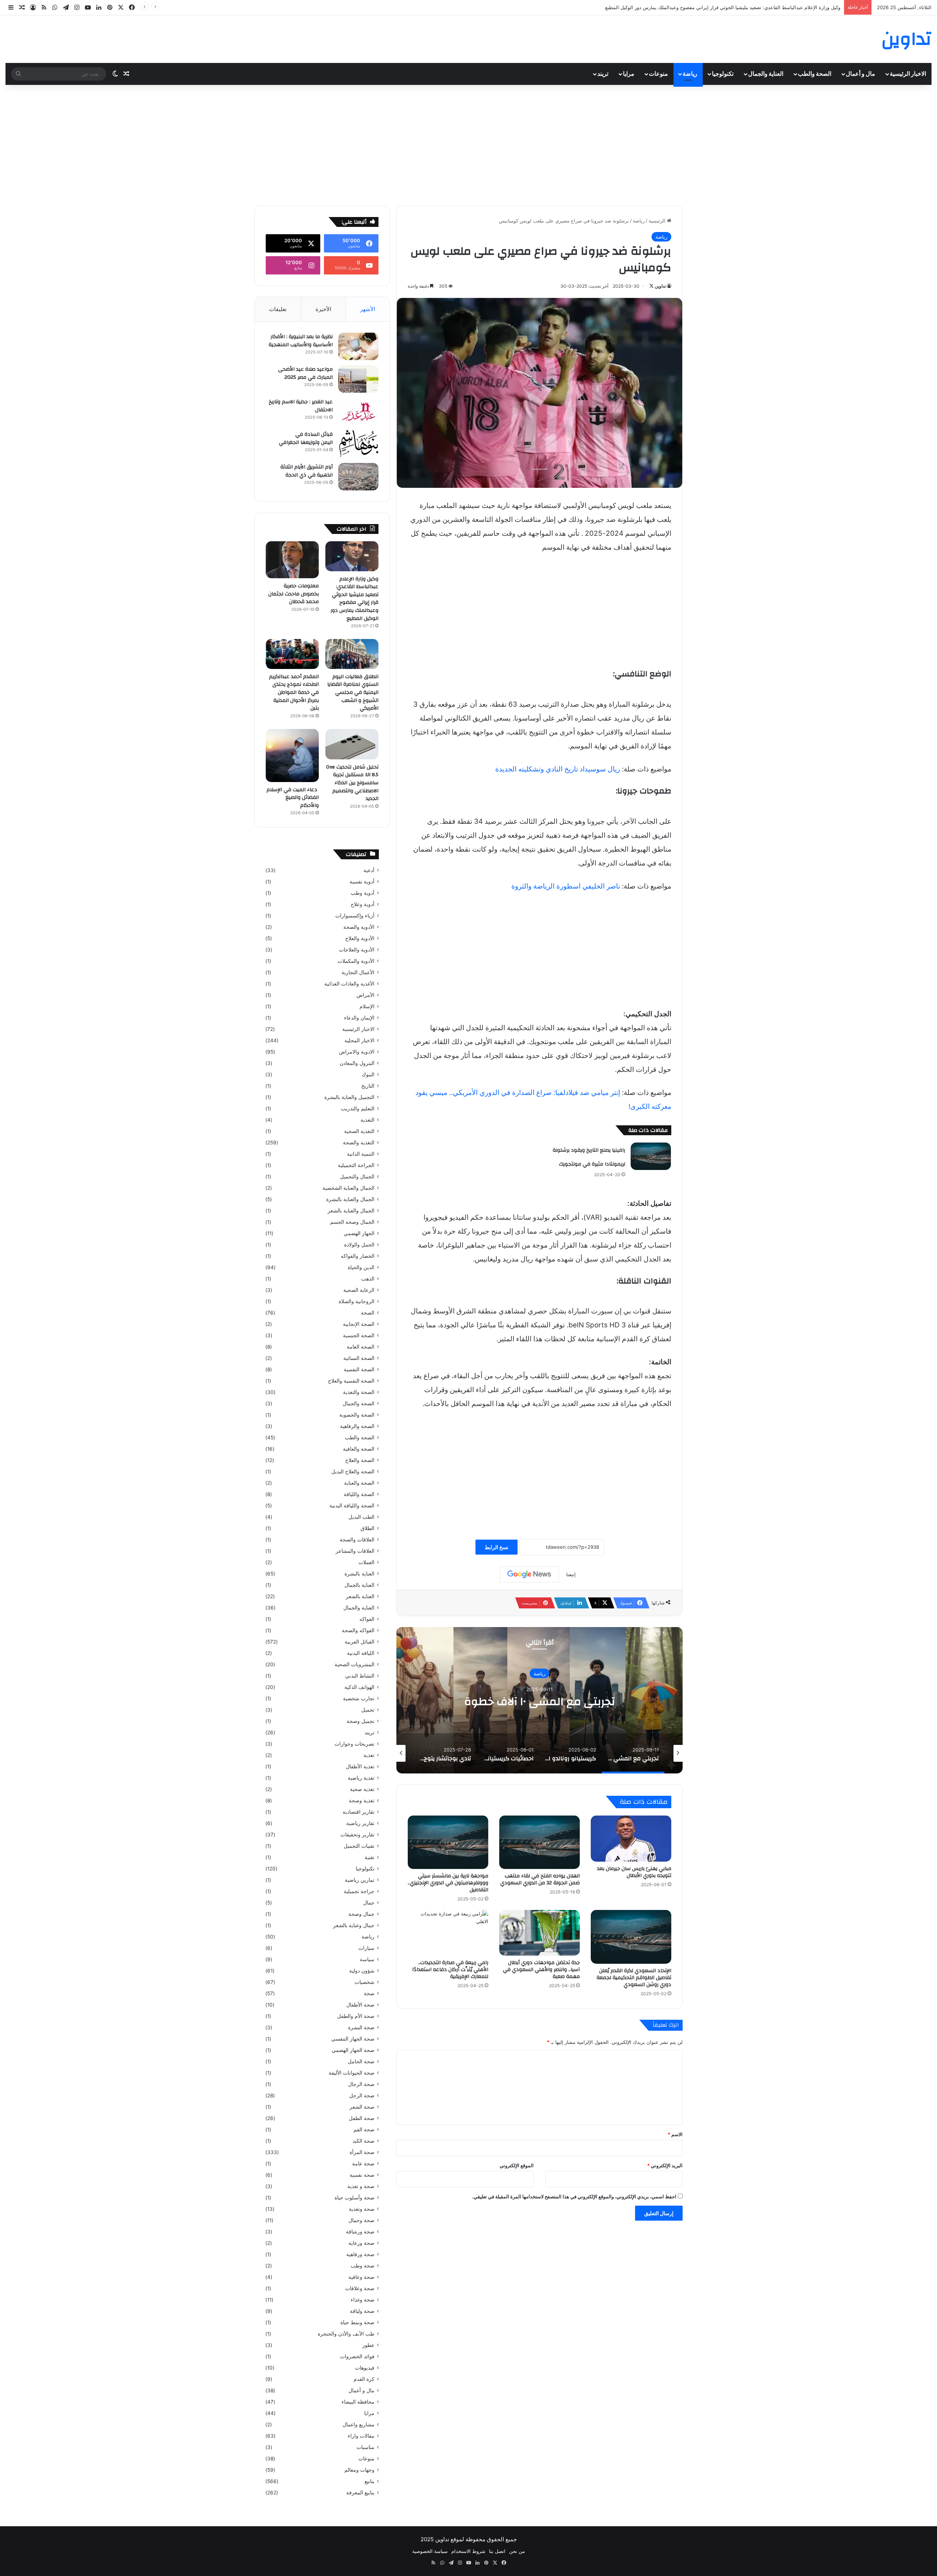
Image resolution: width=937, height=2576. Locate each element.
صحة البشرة (361, 2027)
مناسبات (365, 2447)
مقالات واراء (361, 2436)
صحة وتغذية (362, 2209)
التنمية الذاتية (361, 1154)
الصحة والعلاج (360, 1460)
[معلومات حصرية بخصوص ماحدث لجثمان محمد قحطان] (292, 560)
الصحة (368, 1313)
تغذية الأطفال (360, 1766)
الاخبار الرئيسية (908, 74)
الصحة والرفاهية (357, 1426)
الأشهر (368, 309)
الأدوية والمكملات (356, 961)
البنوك (368, 1074)
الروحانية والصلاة (356, 1301)
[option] (540, 1700)
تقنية (369, 1857)
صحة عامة (363, 2164)
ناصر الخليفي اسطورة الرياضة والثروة (566, 886)
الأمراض (365, 995)
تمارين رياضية (360, 1880)
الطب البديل (361, 1517)
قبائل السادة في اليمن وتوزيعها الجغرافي (306, 438)
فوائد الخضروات (357, 2356)
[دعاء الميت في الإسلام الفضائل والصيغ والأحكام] (292, 756)
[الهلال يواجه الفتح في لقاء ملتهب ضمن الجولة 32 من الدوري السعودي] (540, 1842)
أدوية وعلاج (363, 904)
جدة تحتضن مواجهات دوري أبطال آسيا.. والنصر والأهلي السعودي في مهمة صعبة (541, 1970)
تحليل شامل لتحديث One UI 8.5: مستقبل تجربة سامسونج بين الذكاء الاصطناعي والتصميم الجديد (352, 783)
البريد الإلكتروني (665, 2165)
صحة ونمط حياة (357, 2322)
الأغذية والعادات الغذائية (349, 984)
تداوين (660, 286)
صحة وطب (363, 2266)
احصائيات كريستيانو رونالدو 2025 (540, 1701)
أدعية (369, 870)
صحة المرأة (362, 2152)
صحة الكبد (363, 2141)
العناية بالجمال (359, 1585)
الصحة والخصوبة (357, 1415)
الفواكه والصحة (358, 1630)
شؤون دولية (362, 1971)
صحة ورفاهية (360, 2254)
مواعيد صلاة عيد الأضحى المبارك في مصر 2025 (305, 373)
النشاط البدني (360, 1676)
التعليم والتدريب (358, 1108)
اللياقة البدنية (361, 1653)
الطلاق (367, 1528)
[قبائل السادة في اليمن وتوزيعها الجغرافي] (358, 444)
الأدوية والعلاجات (357, 950)
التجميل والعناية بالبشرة (349, 1097)
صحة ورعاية (361, 2243)
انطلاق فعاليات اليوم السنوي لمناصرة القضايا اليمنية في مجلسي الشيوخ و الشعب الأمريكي (353, 692)
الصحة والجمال (359, 1403)
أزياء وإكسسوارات (355, 916)
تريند (603, 74)
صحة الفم (364, 2130)
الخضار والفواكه (358, 1256)
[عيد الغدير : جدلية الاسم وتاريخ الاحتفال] (358, 412)
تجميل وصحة (361, 1721)
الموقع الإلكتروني (517, 2165)
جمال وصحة (361, 1914)
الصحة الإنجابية (359, 1324)
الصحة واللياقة (359, 1494)
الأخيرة (323, 309)
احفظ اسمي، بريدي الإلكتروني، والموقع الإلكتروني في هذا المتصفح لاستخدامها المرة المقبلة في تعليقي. (574, 2196)
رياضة (690, 74)
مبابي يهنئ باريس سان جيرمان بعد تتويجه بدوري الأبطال (634, 1872)
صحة (369, 1993)
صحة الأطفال (360, 2005)
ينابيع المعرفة (360, 2493)
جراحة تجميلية (359, 1891)
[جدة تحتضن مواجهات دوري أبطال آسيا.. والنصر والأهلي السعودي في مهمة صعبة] (540, 1933)
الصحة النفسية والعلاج (351, 1381)
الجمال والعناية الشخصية (348, 1188)
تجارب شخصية (359, 1698)
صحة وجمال (361, 2220)
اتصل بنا (497, 2551)
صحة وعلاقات (360, 2288)
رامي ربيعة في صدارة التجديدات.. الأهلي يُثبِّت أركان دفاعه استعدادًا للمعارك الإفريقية (450, 1970)
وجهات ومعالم (359, 2470)
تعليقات (278, 309)
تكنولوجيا (723, 74)
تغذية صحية (362, 1789)
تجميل (368, 1710)
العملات (366, 1562)
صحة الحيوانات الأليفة (352, 2073)
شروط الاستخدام (468, 2551)
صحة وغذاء (363, 2300)
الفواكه (367, 1619)
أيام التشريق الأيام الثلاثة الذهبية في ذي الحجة (307, 471)
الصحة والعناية (359, 1483)
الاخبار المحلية (359, 1040)
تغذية (369, 1755)
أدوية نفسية (362, 882)
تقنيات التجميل (359, 1846)
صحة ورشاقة (360, 2232)
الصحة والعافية (359, 1449)
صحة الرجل (362, 2095)
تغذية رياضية (361, 1778)
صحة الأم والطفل (356, 2016)
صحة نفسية (362, 2175)
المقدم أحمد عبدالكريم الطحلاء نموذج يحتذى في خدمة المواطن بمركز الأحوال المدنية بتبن (294, 692)
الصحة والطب (815, 74)
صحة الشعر (362, 2107)
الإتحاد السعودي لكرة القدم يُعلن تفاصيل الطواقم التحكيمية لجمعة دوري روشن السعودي (634, 1978)
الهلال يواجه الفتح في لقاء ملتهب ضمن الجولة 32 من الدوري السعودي (540, 1879)
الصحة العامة (361, 1347)
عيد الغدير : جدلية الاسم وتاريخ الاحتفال (301, 406)
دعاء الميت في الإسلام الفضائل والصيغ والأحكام (293, 798)
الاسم (675, 2134)
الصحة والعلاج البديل (353, 1472)
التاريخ (368, 1086)
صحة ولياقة (362, 2311)
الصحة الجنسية (359, 1335)
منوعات (658, 74)
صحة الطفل (362, 2118)
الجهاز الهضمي (359, 1233)
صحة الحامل (361, 2061)
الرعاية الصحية (359, 1290)
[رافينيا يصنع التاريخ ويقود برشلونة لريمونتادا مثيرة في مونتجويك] (651, 1156)
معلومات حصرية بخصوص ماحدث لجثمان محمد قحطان (786, 7)
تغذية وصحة (362, 1801)
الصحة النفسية (359, 1369)
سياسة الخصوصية (430, 2551)
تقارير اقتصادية (359, 1812)
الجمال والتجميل (357, 1177)
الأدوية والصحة (359, 927)
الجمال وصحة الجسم (352, 1222)
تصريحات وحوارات (354, 1744)
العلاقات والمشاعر (355, 1551)
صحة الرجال (361, 2084)
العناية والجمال (766, 74)
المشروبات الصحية (354, 1664)
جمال (369, 1903)
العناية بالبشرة (359, 1574)
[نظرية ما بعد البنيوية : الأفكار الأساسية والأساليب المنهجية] (358, 346)
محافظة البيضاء (358, 2402)
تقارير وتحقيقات (357, 1835)
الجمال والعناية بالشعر (351, 1211)
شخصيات (365, 1982)
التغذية (367, 1120)
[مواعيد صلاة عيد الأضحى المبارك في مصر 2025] (358, 379)
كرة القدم (364, 2379)
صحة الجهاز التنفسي (353, 2039)
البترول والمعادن (357, 1063)
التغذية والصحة (359, 1143)
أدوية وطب (363, 893)
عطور (368, 2345)
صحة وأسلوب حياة (354, 2198)
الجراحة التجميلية (356, 1165)
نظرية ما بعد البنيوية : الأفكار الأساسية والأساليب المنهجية (301, 341)
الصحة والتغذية (359, 1392)
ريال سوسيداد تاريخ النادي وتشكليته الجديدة (558, 769)
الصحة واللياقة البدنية (352, 1506)
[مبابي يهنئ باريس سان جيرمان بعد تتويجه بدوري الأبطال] (631, 1839)
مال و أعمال (861, 74)
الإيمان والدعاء (359, 1018)
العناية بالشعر (360, 1596)
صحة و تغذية (361, 2186)
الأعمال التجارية (358, 972)
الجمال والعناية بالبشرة (350, 1199)
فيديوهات (365, 2368)
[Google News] (529, 1574)
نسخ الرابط (497, 1547)
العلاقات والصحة (357, 1540)
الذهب (368, 1279)
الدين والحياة (361, 1267)
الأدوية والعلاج (360, 938)
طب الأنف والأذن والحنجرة (346, 2334)
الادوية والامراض (357, 1052)
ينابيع (369, 2481)
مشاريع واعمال (359, 2424)
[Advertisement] (468, 143)
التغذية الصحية (359, 1131)
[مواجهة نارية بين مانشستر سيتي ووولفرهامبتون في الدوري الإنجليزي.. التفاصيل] (448, 1842)
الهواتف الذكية (359, 1687)
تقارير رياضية (360, 1823)
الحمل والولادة (359, 1245)
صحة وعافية (361, 2277)
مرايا (629, 74)
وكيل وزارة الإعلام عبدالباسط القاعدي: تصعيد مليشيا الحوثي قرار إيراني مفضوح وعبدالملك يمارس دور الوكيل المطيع (354, 599)
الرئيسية (658, 221)
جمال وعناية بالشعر (354, 1925)
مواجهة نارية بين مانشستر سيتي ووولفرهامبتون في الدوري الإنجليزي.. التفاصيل (448, 1883)
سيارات (366, 1948)
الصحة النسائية (359, 1358)
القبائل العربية (360, 1642)
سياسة (367, 1959)
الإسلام (367, 1006)
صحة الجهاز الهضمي (353, 2050)
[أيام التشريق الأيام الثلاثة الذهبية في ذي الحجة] (358, 477)
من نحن (517, 2551)
